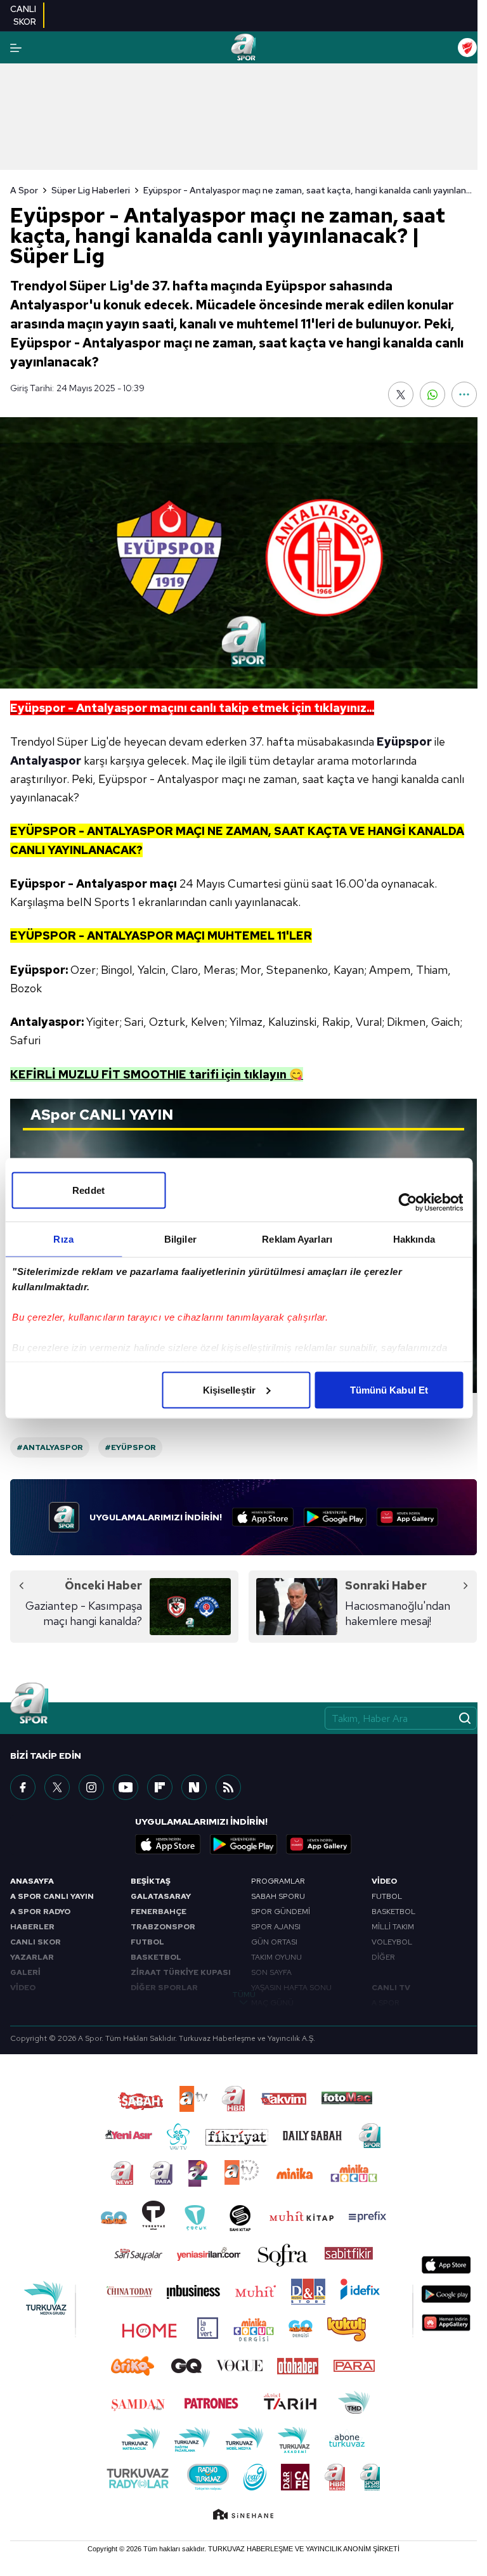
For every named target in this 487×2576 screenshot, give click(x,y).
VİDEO (23, 1988)
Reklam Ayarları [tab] (297, 1239)
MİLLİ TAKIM (393, 1927)
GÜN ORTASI (274, 1942)
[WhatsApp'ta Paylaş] (432, 394)
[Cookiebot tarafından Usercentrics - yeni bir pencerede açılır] (407, 1202)
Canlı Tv (391, 1988)
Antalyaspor (46, 761)
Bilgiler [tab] (180, 1239)
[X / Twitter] (57, 1787)
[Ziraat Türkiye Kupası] (467, 48)
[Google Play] (335, 1517)
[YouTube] (126, 1787)
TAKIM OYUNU (276, 1957)
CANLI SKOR (36, 1942)
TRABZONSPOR (163, 1927)
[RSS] (228, 1787)
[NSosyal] (194, 1787)
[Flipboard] (160, 1787)
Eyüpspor (404, 741)
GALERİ (25, 1972)
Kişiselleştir (229, 1389)
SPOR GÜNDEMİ (281, 1912)
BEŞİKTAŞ (151, 1881)
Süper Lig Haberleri (91, 190)
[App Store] (263, 1517)
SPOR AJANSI (276, 1927)
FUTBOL (147, 1942)
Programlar (278, 1881)
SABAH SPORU (278, 1896)
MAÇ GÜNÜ (272, 2003)
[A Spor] (243, 48)
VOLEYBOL (392, 1942)
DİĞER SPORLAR (164, 1988)
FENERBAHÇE (159, 1912)
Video (384, 1881)
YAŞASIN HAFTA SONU (291, 1988)
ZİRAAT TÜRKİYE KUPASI (181, 1972)
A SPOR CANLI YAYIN (52, 1896)
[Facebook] (23, 1787)
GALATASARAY (161, 1896)
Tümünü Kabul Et (389, 1389)
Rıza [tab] (63, 1239)
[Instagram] (91, 1787)
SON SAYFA (271, 1972)
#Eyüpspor (130, 1447)
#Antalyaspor (50, 1447)
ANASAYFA (32, 1881)
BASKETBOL (156, 1957)
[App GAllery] (407, 1517)
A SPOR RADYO (40, 1912)
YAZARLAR (32, 1957)
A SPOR (386, 2003)
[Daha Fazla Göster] (464, 394)
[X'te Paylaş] (401, 394)
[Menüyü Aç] (16, 48)
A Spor (24, 190)
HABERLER (32, 1927)
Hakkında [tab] (414, 1239)
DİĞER (383, 1957)
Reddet (88, 1190)
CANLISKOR (23, 15)
